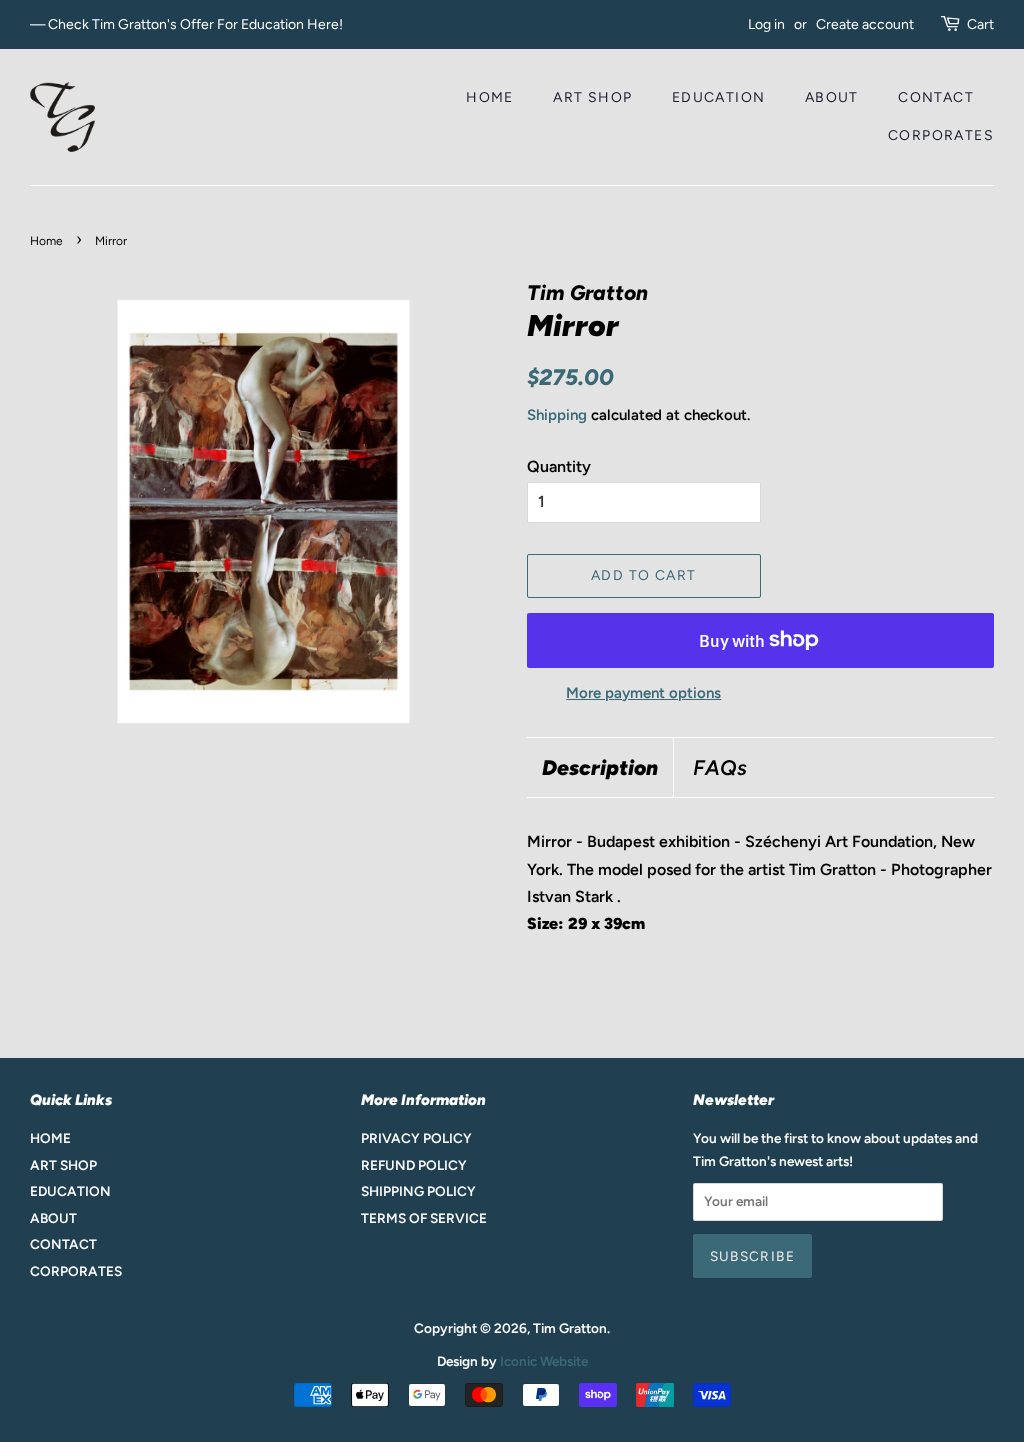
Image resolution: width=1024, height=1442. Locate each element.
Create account (865, 24)
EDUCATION (719, 97)
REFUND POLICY (414, 1165)
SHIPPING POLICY (418, 1191)
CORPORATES (941, 135)
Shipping (557, 415)
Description (600, 767)
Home (46, 241)
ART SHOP (592, 97)
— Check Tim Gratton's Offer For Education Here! (186, 24)
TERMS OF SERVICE (424, 1218)
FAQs (720, 767)
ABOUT (832, 97)
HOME (490, 97)
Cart (980, 24)
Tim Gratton (570, 1328)
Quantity (559, 466)
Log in (766, 24)
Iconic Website (544, 1361)
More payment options (643, 693)
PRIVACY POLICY (416, 1138)
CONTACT (936, 97)
